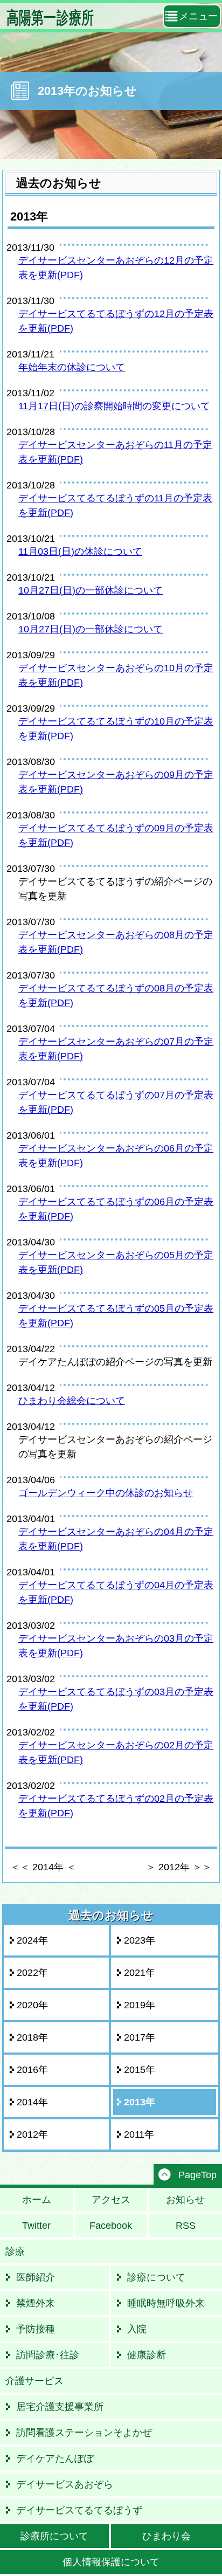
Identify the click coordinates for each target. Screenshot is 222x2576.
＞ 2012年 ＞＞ (179, 1867)
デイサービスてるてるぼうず (79, 2510)
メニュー (198, 16)
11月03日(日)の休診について (80, 552)
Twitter (36, 2226)
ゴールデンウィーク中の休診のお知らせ (106, 1493)
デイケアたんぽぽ (55, 2458)
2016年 (32, 2070)
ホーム (37, 2200)
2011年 (139, 2134)
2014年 (32, 2102)
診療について (156, 2277)
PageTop (197, 2175)
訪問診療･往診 (48, 2355)
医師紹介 (36, 2277)
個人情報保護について (111, 2562)
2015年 (140, 2070)
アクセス (111, 2200)
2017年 (140, 2037)
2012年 (32, 2134)
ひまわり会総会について (72, 1401)
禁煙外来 (36, 2303)
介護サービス (34, 2381)
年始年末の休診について (72, 367)
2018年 (32, 2037)
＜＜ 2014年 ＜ (43, 1867)
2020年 (32, 2005)
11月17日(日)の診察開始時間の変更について (114, 406)
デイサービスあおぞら (65, 2484)
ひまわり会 (166, 2536)
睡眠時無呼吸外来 (166, 2303)
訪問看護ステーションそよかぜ (84, 2433)
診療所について (54, 2536)
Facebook (111, 2226)
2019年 (140, 2005)
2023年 (140, 1940)
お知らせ (185, 2200)
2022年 (32, 1973)
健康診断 (147, 2355)
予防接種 (36, 2329)
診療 (15, 2251)
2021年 (140, 1973)
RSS (186, 2226)
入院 (137, 2329)
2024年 (32, 1940)
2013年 (140, 2102)
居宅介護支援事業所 (60, 2407)
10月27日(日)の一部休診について (91, 590)
